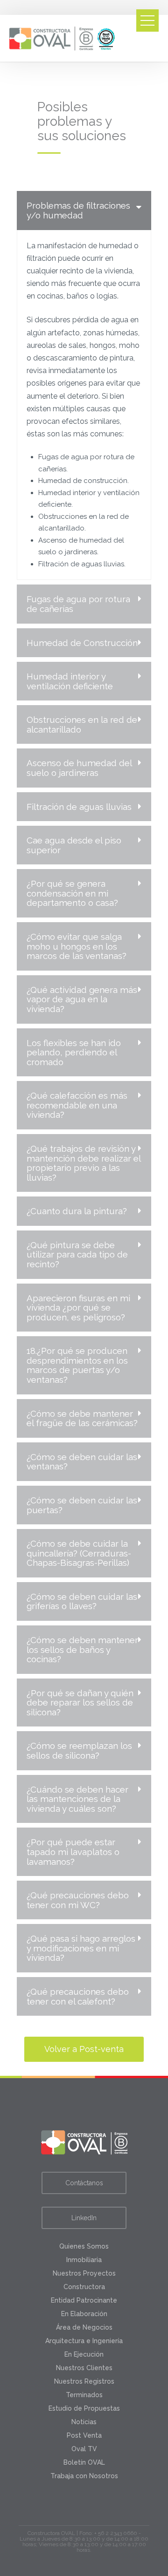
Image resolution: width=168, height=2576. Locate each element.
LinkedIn (84, 2218)
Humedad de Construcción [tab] (82, 643)
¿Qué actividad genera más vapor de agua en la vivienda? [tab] (82, 999)
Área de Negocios (84, 2327)
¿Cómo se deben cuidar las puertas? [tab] (82, 1505)
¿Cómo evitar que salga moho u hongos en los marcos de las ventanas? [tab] (77, 946)
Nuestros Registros (84, 2381)
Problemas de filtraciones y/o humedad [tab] (78, 210)
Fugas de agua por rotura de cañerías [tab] (78, 604)
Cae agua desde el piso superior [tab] (74, 845)
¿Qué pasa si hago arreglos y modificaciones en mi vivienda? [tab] (81, 1948)
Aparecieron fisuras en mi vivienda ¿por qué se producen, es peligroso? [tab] (78, 1308)
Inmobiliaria (84, 2260)
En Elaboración (84, 2314)
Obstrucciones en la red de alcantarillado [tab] (82, 724)
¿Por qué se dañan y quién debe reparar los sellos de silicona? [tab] (80, 1703)
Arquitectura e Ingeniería (84, 2341)
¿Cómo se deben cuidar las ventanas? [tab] (82, 1462)
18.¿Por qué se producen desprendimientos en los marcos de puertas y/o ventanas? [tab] (77, 1365)
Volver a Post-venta (84, 2049)
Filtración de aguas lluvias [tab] (79, 807)
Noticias (84, 2422)
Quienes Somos (84, 2246)
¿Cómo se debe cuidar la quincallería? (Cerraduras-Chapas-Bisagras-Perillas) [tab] (79, 1553)
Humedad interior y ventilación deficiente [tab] (70, 681)
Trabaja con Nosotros (84, 2476)
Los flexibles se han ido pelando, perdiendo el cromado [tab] (74, 1052)
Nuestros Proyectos (84, 2273)
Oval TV (84, 2449)
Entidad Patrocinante (84, 2300)
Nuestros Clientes (84, 2368)
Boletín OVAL (84, 2462)
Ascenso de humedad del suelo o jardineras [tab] (79, 768)
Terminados (84, 2395)
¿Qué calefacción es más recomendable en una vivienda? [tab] (77, 1105)
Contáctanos (84, 2183)
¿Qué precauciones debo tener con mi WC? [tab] (78, 1900)
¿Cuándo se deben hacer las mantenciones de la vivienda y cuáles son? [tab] (77, 1799)
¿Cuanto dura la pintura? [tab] (77, 1211)
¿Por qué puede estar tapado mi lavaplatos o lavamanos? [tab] (73, 1852)
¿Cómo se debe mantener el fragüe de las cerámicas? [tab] (82, 1418)
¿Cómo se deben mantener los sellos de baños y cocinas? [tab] (82, 1649)
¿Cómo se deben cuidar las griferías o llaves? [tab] (82, 1601)
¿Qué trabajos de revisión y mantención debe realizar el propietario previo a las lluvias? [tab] (84, 1163)
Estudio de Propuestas (84, 2408)
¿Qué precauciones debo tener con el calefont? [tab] (78, 1996)
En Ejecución (84, 2354)
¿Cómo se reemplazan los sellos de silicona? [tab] (79, 1750)
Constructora (84, 2287)
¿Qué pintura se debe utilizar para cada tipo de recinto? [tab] (77, 1254)
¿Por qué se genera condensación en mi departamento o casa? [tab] (72, 893)
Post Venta (84, 2435)
